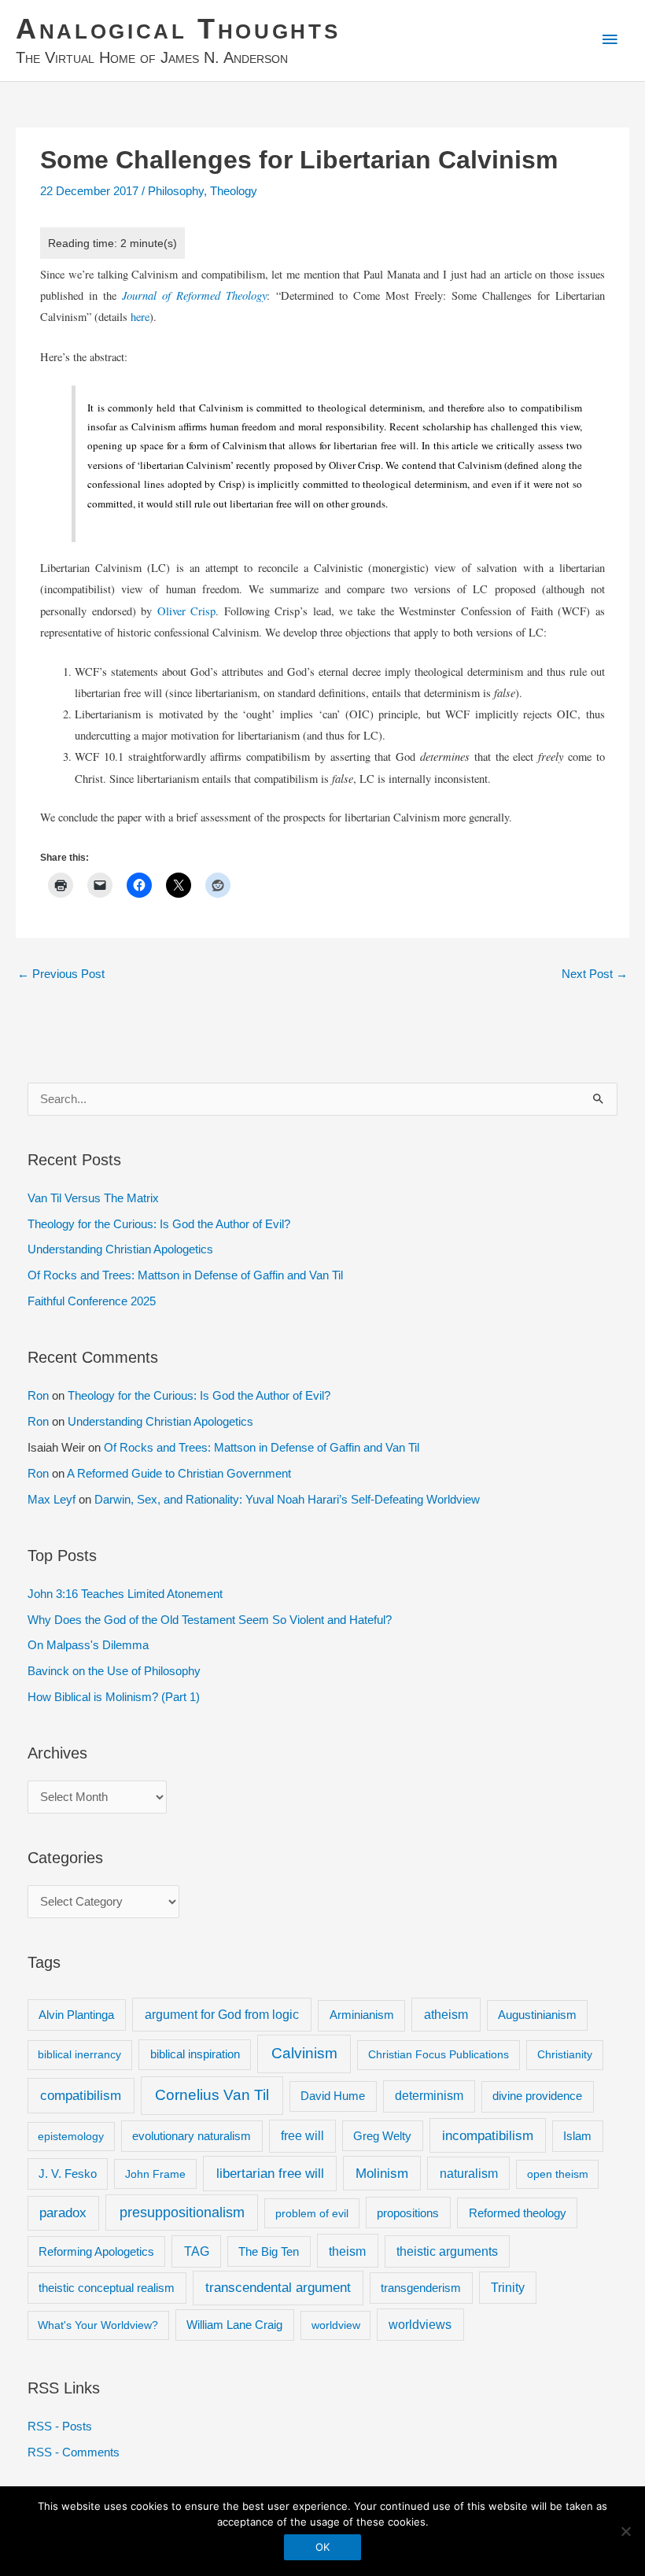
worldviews (420, 2325)
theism (347, 2251)
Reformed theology (518, 2213)
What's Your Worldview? (98, 2325)
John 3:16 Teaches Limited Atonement (125, 1594)
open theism (558, 2174)
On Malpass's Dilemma (88, 1645)
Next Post (595, 974)
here (140, 317)
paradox (63, 2213)
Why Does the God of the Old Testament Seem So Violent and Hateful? (210, 1620)
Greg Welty (382, 2136)
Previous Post (61, 974)
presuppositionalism (182, 2212)
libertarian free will (270, 2174)
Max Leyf (52, 1500)
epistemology (71, 2136)
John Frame (155, 2174)
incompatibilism (488, 2136)
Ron (38, 1396)
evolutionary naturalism (192, 2136)
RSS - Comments (74, 2452)
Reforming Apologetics (96, 2251)
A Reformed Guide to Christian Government (179, 1474)
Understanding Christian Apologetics (120, 1249)
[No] (625, 2531)
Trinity (508, 2288)
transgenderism (421, 2288)
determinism (429, 2096)
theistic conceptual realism (107, 2288)
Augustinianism (537, 2015)
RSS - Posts (60, 2427)
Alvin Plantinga (76, 2015)
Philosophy (176, 191)
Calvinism (304, 2053)
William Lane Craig (234, 2325)
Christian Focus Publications (439, 2054)
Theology (234, 191)
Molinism (382, 2174)
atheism (446, 2014)
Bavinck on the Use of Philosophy (114, 1671)
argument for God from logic (222, 2014)
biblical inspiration (195, 2054)
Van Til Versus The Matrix (93, 1198)
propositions (408, 2213)
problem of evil (312, 2213)
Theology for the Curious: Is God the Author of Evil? (159, 1224)
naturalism (469, 2173)
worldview (336, 2325)
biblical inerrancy (79, 2054)
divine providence (537, 2096)
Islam (577, 2136)
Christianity (565, 2054)
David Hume (333, 2096)
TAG (197, 2251)
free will (302, 2136)
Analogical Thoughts (178, 29)
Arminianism (362, 2015)
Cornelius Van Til (212, 2095)
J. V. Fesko (68, 2174)
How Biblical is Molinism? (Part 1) (114, 1697)
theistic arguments (447, 2251)
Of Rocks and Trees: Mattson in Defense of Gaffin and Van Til (185, 1275)
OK (322, 2547)
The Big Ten (269, 2251)
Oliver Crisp (186, 611)
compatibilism (81, 2095)
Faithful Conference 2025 (92, 1301)
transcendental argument (278, 2288)
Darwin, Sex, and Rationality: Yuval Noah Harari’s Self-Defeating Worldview (287, 1500)
